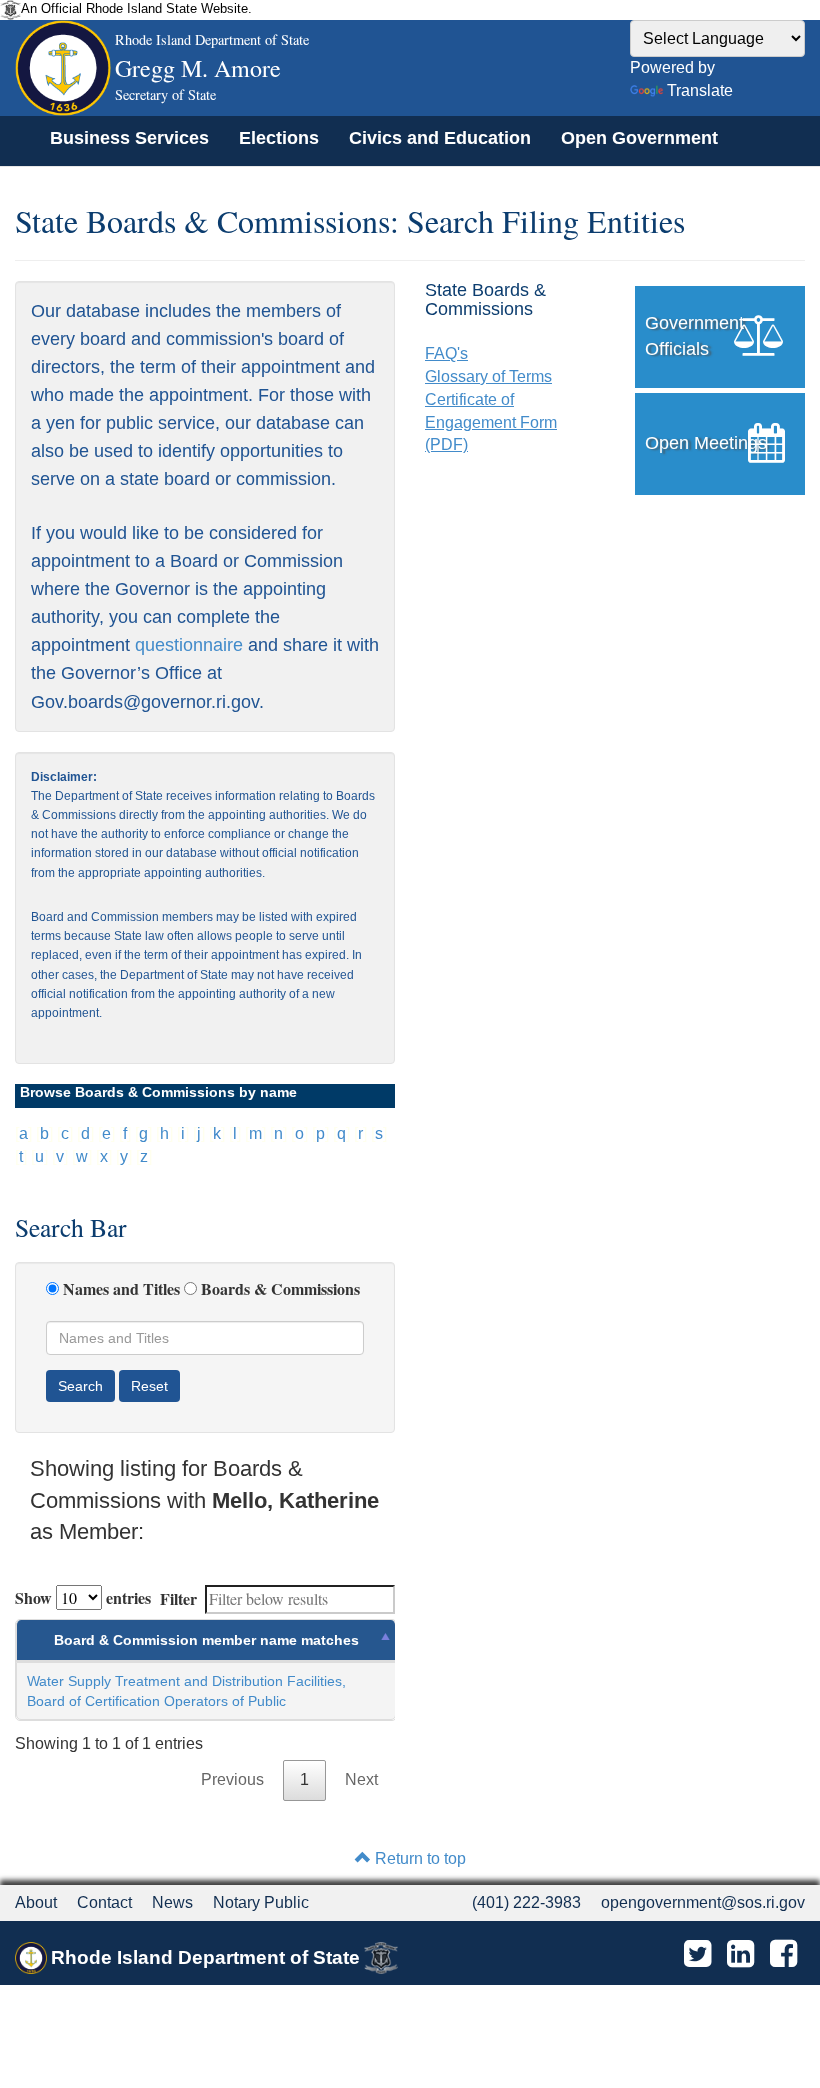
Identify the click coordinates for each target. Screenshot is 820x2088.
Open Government (639, 138)
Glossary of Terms (488, 376)
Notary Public (261, 1902)
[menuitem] (129, 138)
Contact (104, 1902)
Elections (279, 138)
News (172, 1902)
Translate (700, 90)
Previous (232, 1779)
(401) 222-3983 (526, 1902)
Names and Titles (121, 1289)
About (36, 1902)
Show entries (83, 1597)
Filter (178, 1598)
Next (361, 1779)
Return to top (418, 1858)
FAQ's (446, 353)
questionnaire (189, 645)
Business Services (129, 138)
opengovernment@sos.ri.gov (703, 1902)
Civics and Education (440, 138)
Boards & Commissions (280, 1289)
